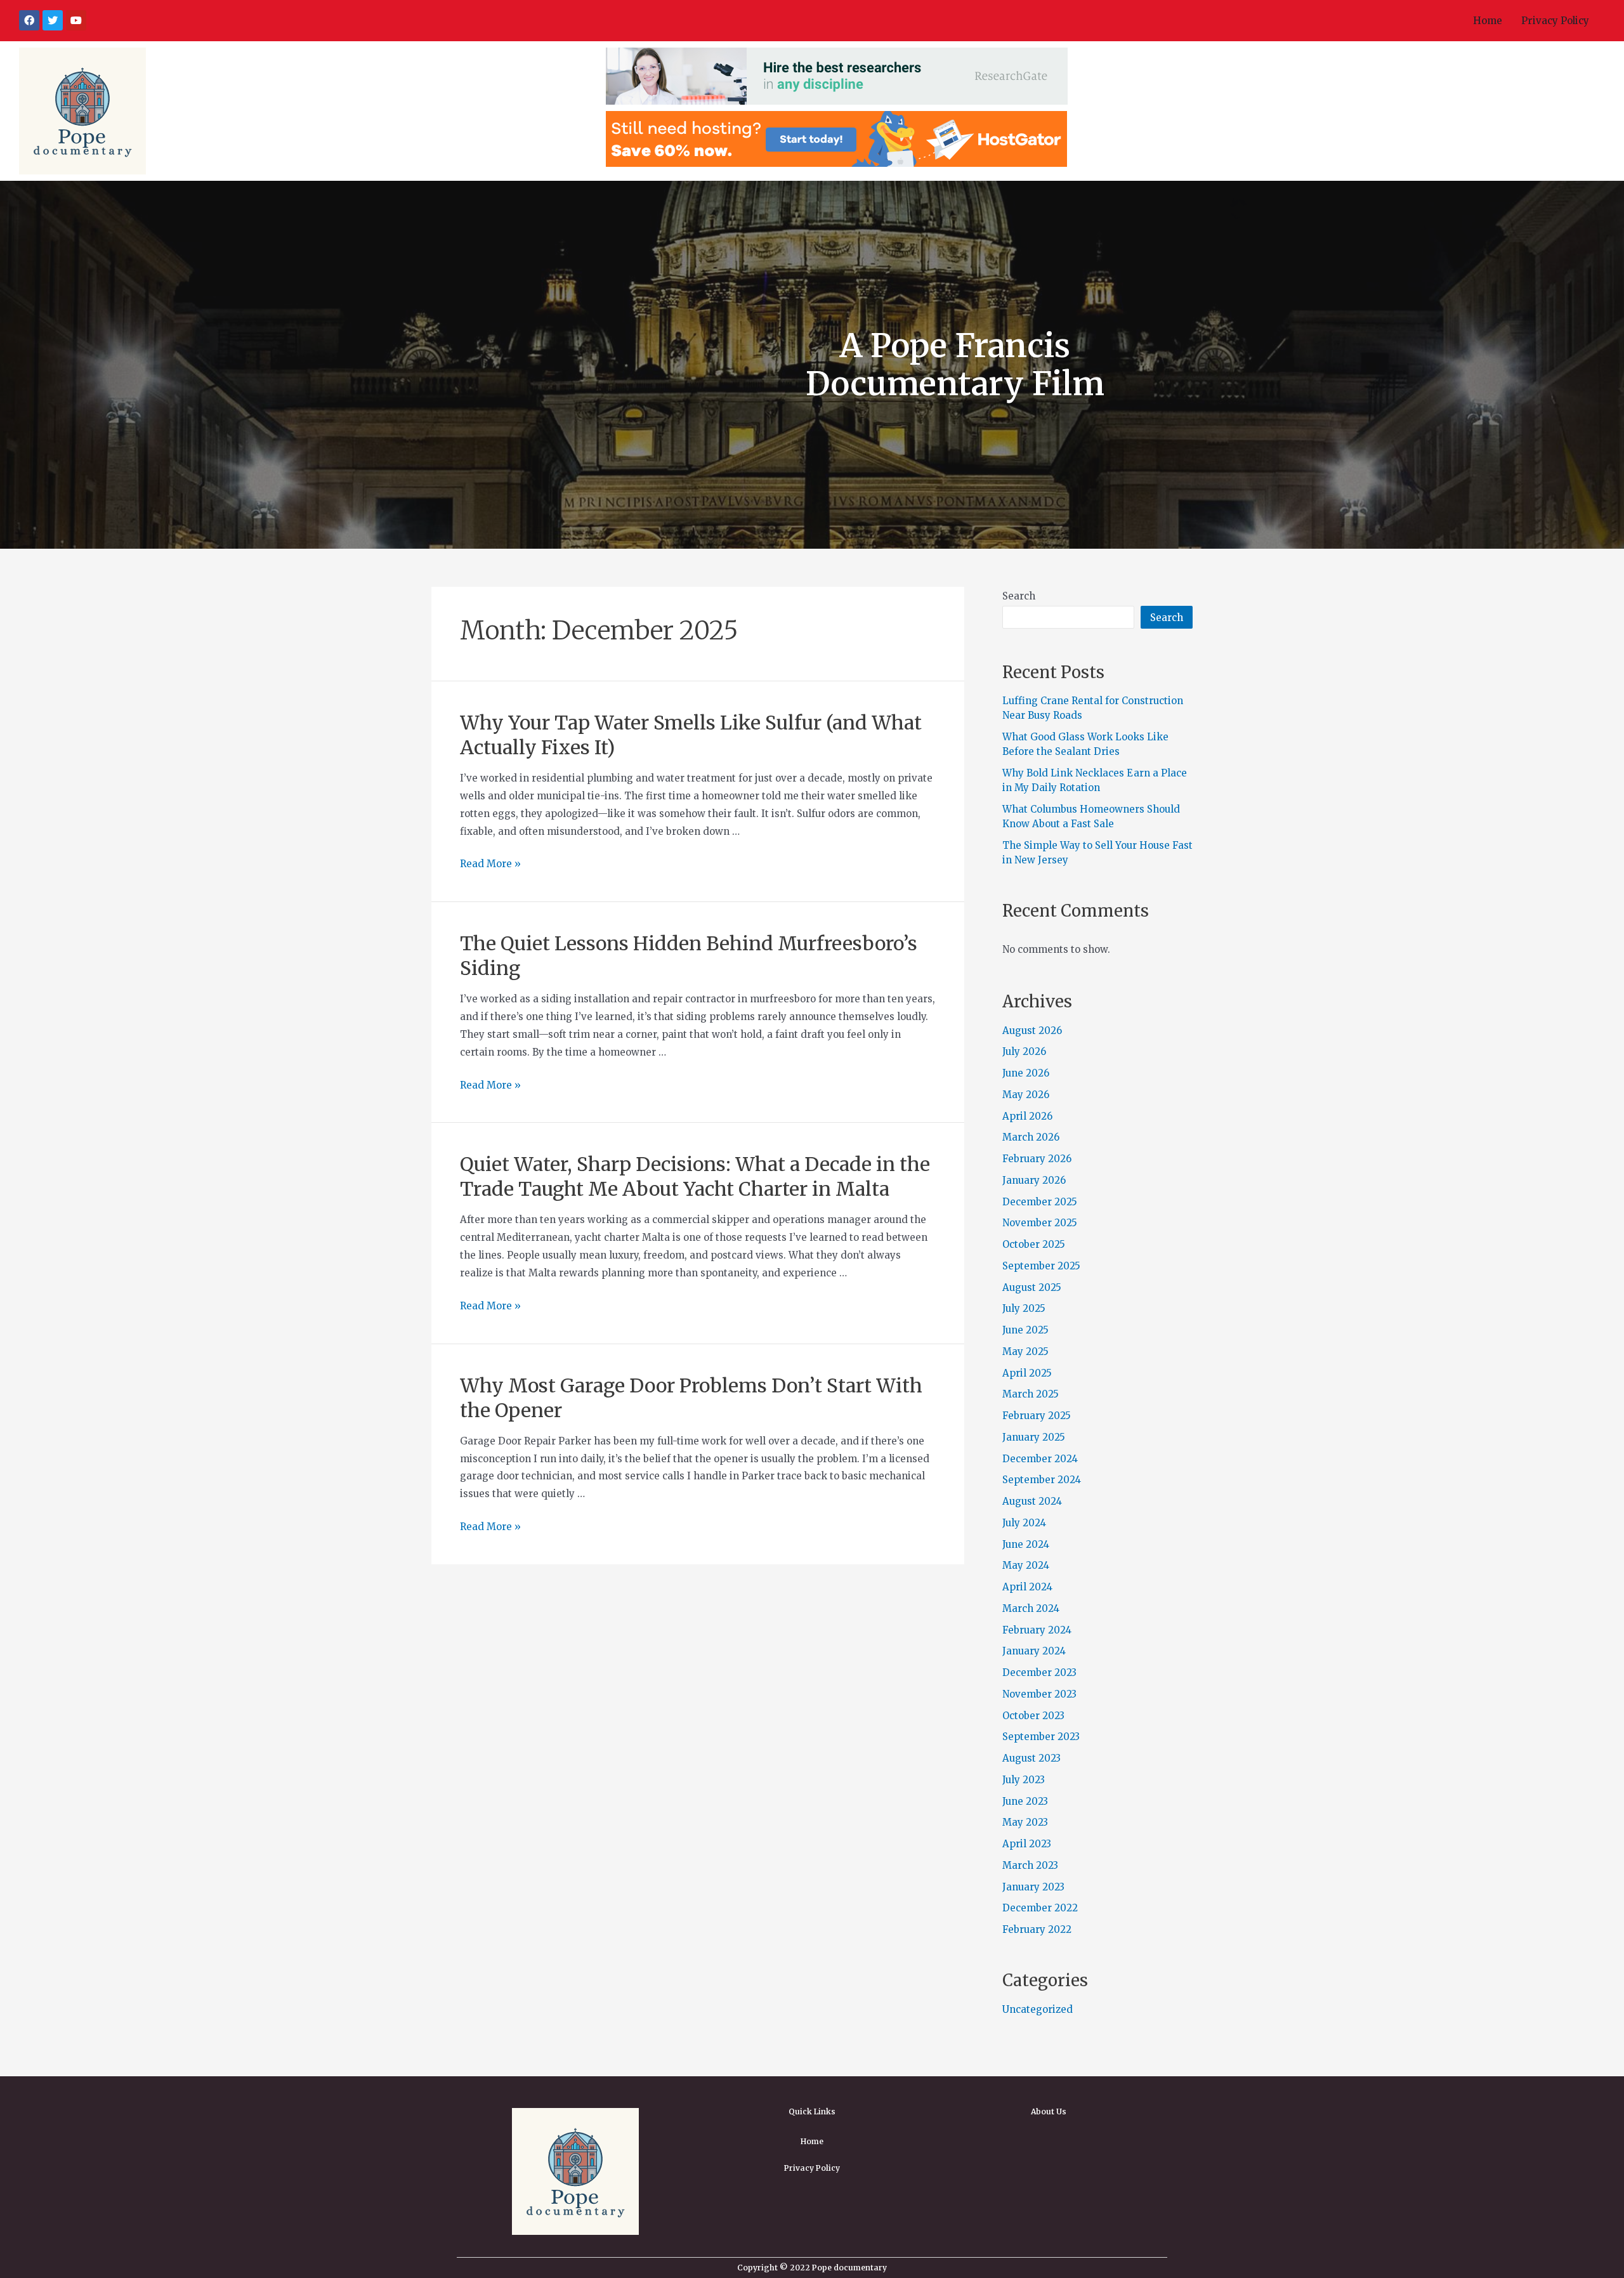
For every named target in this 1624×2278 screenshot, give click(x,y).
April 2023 (1027, 1844)
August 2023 (1031, 1758)
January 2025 (1034, 1437)
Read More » (490, 864)
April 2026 (1027, 1116)
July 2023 (1024, 1780)
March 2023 (1030, 1865)
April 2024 (1027, 1587)
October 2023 (1033, 1716)
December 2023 (1039, 1672)
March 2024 (1031, 1608)
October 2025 (1034, 1244)
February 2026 (1037, 1159)
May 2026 (1026, 1095)
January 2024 (1034, 1651)
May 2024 (1026, 1565)
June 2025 (1025, 1330)
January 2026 (1034, 1180)
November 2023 (1039, 1694)
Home (1488, 21)
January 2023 (1033, 1887)
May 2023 (1025, 1822)
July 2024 (1024, 1523)
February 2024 (1037, 1630)
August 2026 (1032, 1031)
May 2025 (1025, 1352)
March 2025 (1031, 1394)
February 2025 (1037, 1416)
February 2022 (1037, 1929)
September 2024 (1042, 1480)
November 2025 (1040, 1223)
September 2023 (1041, 1737)
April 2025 (1027, 1373)
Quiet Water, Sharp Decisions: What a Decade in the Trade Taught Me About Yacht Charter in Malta (695, 1176)
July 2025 (1024, 1308)
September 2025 (1041, 1266)
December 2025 (1040, 1202)
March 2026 (1031, 1137)
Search (1019, 596)
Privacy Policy (1555, 21)
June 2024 (1026, 1544)
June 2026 (1026, 1073)
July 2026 (1024, 1051)
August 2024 (1032, 1501)
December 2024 (1040, 1459)
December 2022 (1040, 1908)
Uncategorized (1038, 2009)
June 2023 (1025, 1801)
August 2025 (1032, 1287)
